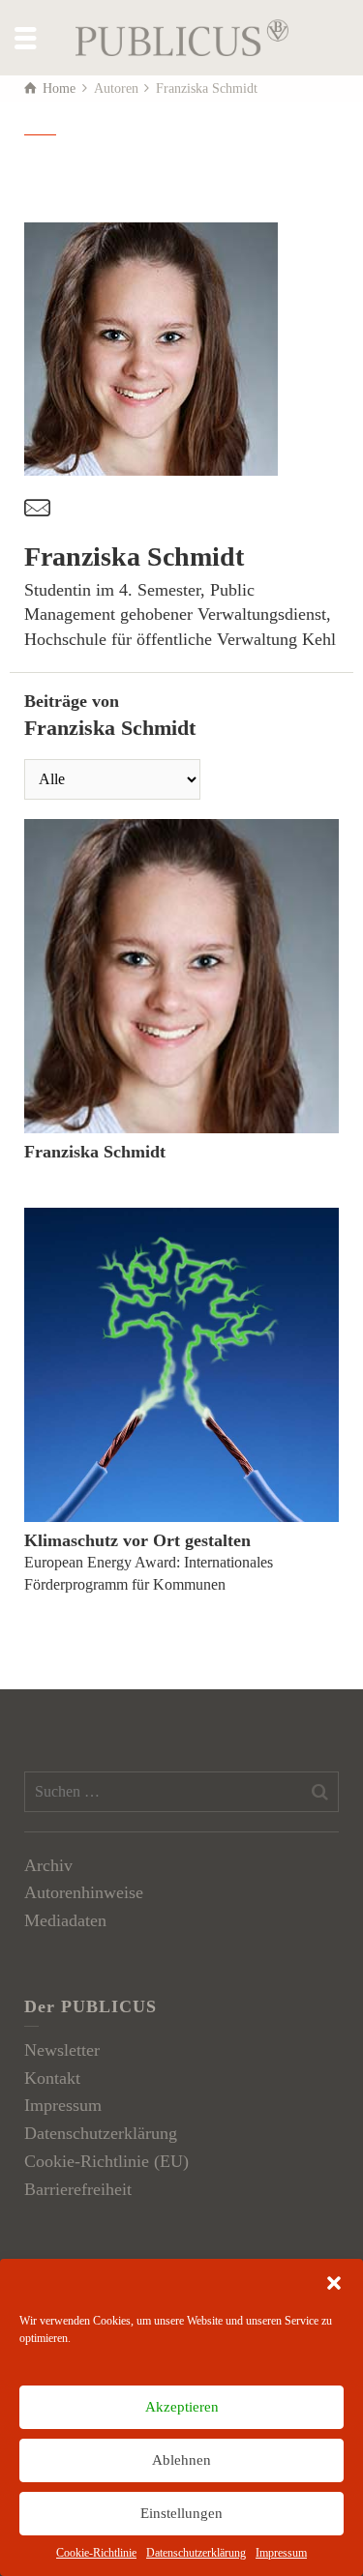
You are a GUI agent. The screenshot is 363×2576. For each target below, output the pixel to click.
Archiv (48, 1865)
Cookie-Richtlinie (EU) (106, 2161)
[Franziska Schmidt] (181, 976)
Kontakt (52, 2078)
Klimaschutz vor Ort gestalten (137, 1540)
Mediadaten (65, 1920)
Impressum (281, 2553)
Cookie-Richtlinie (96, 2553)
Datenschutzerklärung (196, 2553)
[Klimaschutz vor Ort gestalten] (181, 1365)
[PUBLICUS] (182, 36)
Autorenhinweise (84, 1892)
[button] (334, 2283)
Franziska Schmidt (95, 1152)
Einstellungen (181, 2513)
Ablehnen (181, 2460)
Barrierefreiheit (78, 2189)
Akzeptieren (182, 2407)
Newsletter (62, 2050)
